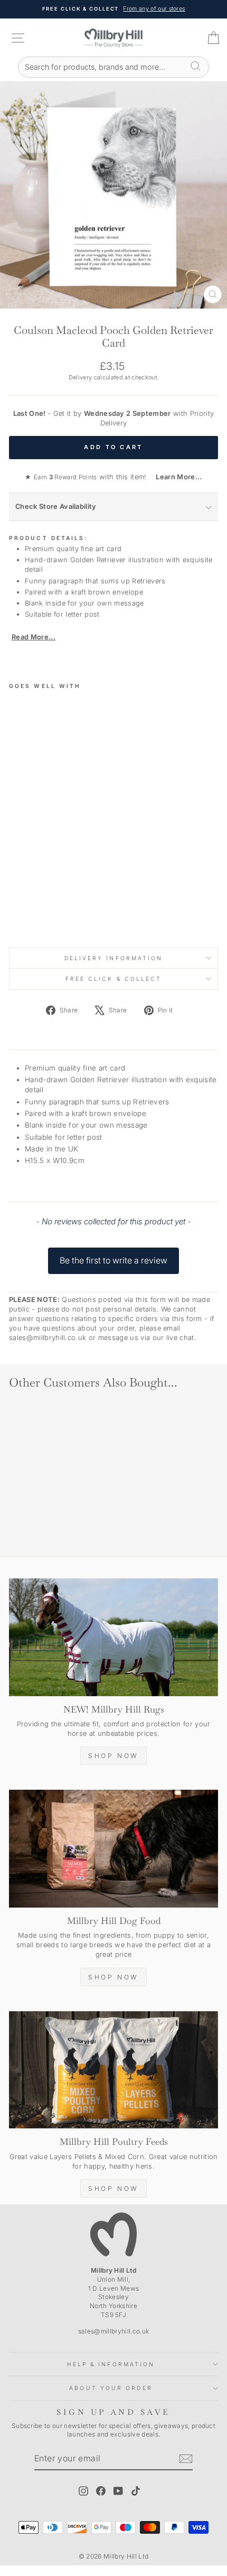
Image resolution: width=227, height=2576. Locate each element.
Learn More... (175, 477)
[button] (113, 1256)
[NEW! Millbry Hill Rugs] (113, 1637)
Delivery (81, 377)
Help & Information (111, 2364)
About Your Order (111, 2388)
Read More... (34, 637)
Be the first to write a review (113, 1260)
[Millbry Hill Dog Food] (113, 1849)
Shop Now (113, 1756)
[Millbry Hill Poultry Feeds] (113, 2070)
